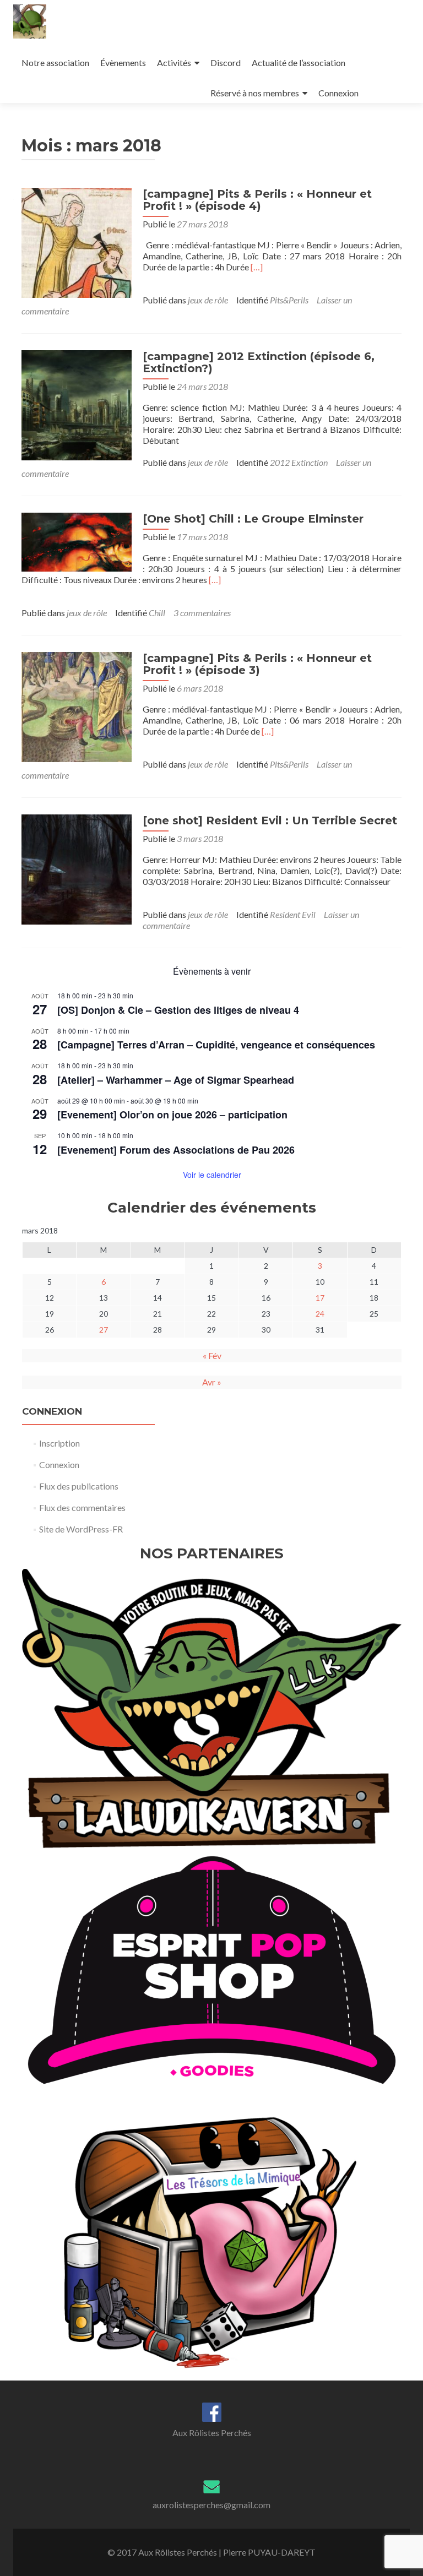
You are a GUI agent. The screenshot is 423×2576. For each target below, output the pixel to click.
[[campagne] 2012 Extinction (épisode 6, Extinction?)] (77, 404)
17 (320, 1298)
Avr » (212, 1382)
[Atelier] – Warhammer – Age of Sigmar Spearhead (176, 1080)
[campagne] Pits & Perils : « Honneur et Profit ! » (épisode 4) (257, 200)
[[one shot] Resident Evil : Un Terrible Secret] (77, 868)
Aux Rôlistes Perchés (212, 2433)
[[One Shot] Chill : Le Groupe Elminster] (77, 541)
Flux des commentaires (82, 1507)
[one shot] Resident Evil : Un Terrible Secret (270, 820)
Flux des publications (79, 1486)
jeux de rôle (208, 300)
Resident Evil (293, 914)
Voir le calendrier (212, 1175)
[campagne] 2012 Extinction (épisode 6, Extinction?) (259, 362)
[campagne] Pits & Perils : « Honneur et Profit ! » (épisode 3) (257, 664)
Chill (157, 613)
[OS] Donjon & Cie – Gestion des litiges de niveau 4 (178, 1010)
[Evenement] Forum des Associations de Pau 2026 (176, 1150)
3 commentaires (202, 613)
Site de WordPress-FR (81, 1529)
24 (320, 1314)
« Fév (212, 1355)
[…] (257, 267)
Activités (174, 63)
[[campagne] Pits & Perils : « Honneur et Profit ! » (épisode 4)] (77, 241)
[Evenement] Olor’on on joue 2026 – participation (172, 1115)
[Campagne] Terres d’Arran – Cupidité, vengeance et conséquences (216, 1045)
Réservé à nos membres (255, 93)
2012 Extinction (299, 462)
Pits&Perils (289, 300)
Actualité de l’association (299, 63)
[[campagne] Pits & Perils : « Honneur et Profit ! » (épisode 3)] (77, 706)
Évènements (123, 63)
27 (104, 1330)
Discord (226, 63)
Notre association (55, 63)
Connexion (338, 93)
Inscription (59, 1443)
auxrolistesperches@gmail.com (211, 2505)
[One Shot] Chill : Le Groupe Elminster (253, 519)
